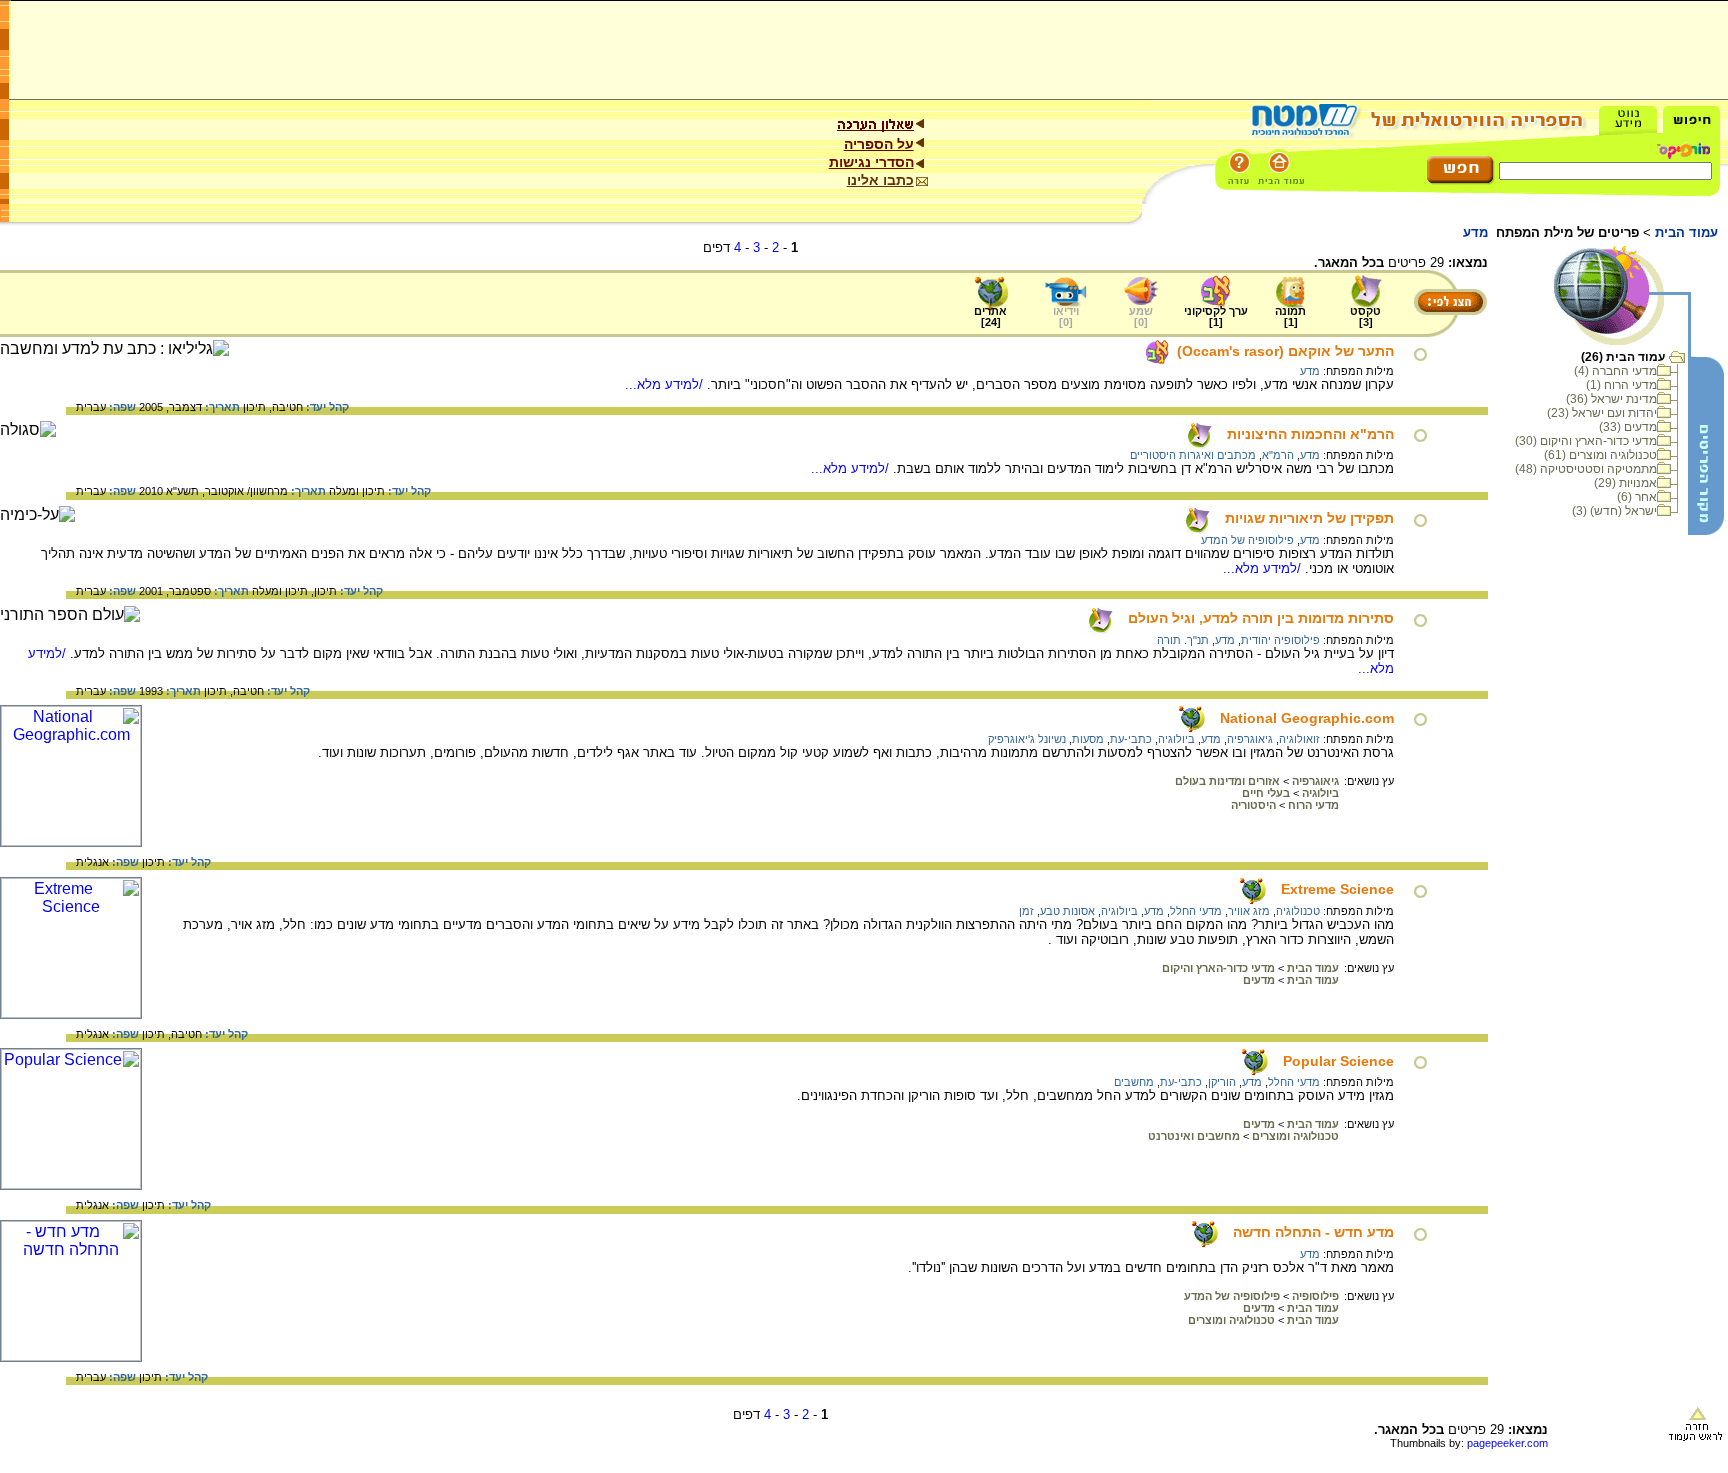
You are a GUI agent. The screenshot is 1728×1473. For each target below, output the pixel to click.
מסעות (1088, 739)
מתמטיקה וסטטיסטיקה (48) (1586, 469)
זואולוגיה (1299, 739)
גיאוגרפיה (1250, 739)
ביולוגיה (1176, 739)
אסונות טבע (1067, 911)
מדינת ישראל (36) (1611, 399)
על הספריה (879, 144)
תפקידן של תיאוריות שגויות (1309, 518)
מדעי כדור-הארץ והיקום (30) (1586, 441)
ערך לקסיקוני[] (1216, 316)
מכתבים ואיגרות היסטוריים (1193, 455)
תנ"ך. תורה (1183, 640)
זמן (1026, 911)
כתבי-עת (1131, 739)
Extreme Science (1337, 889)
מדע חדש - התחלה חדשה (1313, 1232)
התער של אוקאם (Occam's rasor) (1285, 351)
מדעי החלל (1196, 911)
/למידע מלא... (666, 384)
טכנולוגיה (1298, 911)
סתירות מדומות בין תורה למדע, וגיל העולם (1261, 618)
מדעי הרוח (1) (1621, 385)
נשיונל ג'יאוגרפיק (1027, 739)
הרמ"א (1278, 455)
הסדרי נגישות (871, 162)
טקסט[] (1365, 316)
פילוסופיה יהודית (1280, 640)
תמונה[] (1290, 316)
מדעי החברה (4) (1615, 371)
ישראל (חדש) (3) (1614, 511)
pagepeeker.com (1507, 1443)
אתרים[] (990, 316)
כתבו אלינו (880, 180)
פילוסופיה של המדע (1247, 540)
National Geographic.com (1307, 718)
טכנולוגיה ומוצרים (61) (1600, 455)
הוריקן (1222, 1082)
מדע (1310, 371)
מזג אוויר (1249, 911)
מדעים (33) (1628, 427)
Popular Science (1338, 1061)
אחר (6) (1637, 497)
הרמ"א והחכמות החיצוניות (1310, 434)
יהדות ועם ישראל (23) (1602, 413)
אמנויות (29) (1625, 483)
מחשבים (1134, 1082)
